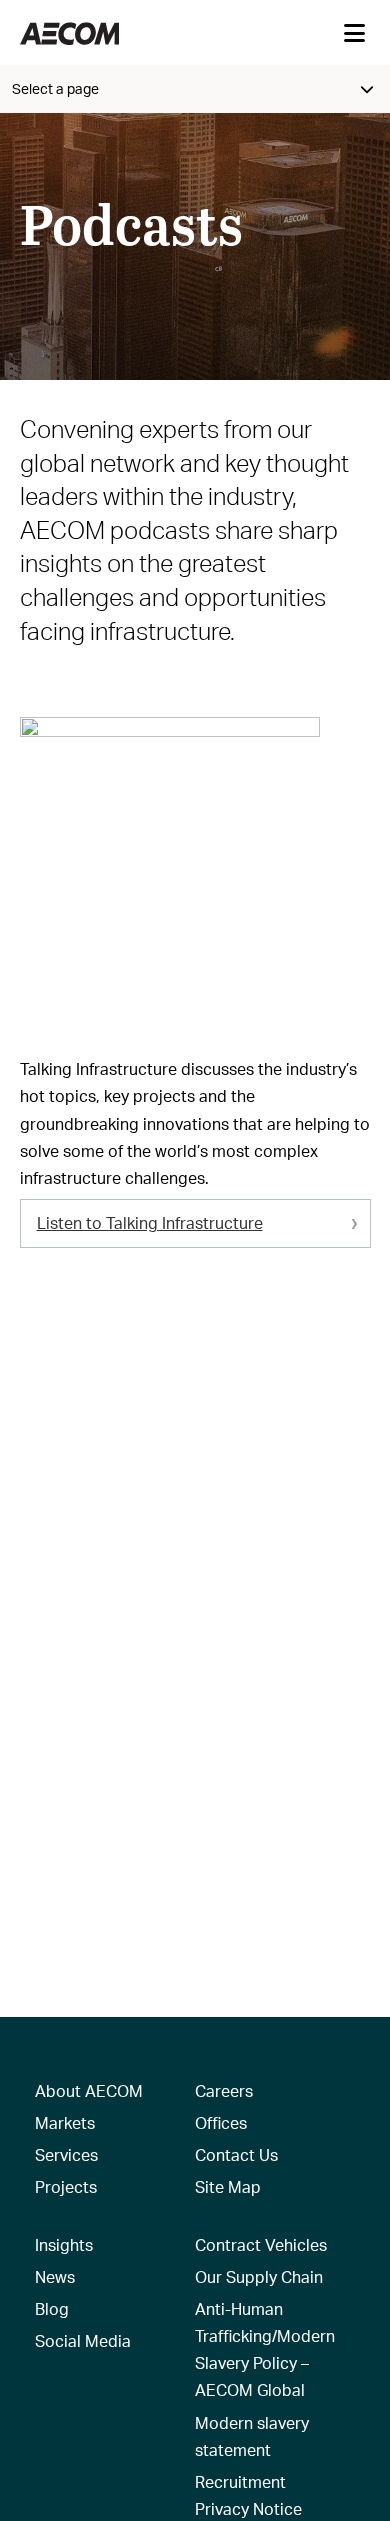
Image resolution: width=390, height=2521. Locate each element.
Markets (65, 2122)
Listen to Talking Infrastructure (150, 1222)
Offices (221, 2122)
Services (66, 2154)
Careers (224, 2090)
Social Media (83, 2340)
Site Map (228, 2186)
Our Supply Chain (259, 2276)
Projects (66, 2186)
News (55, 2276)
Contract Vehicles (261, 2244)
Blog (52, 2308)
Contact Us (236, 2154)
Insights (64, 2244)
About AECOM (89, 2090)
